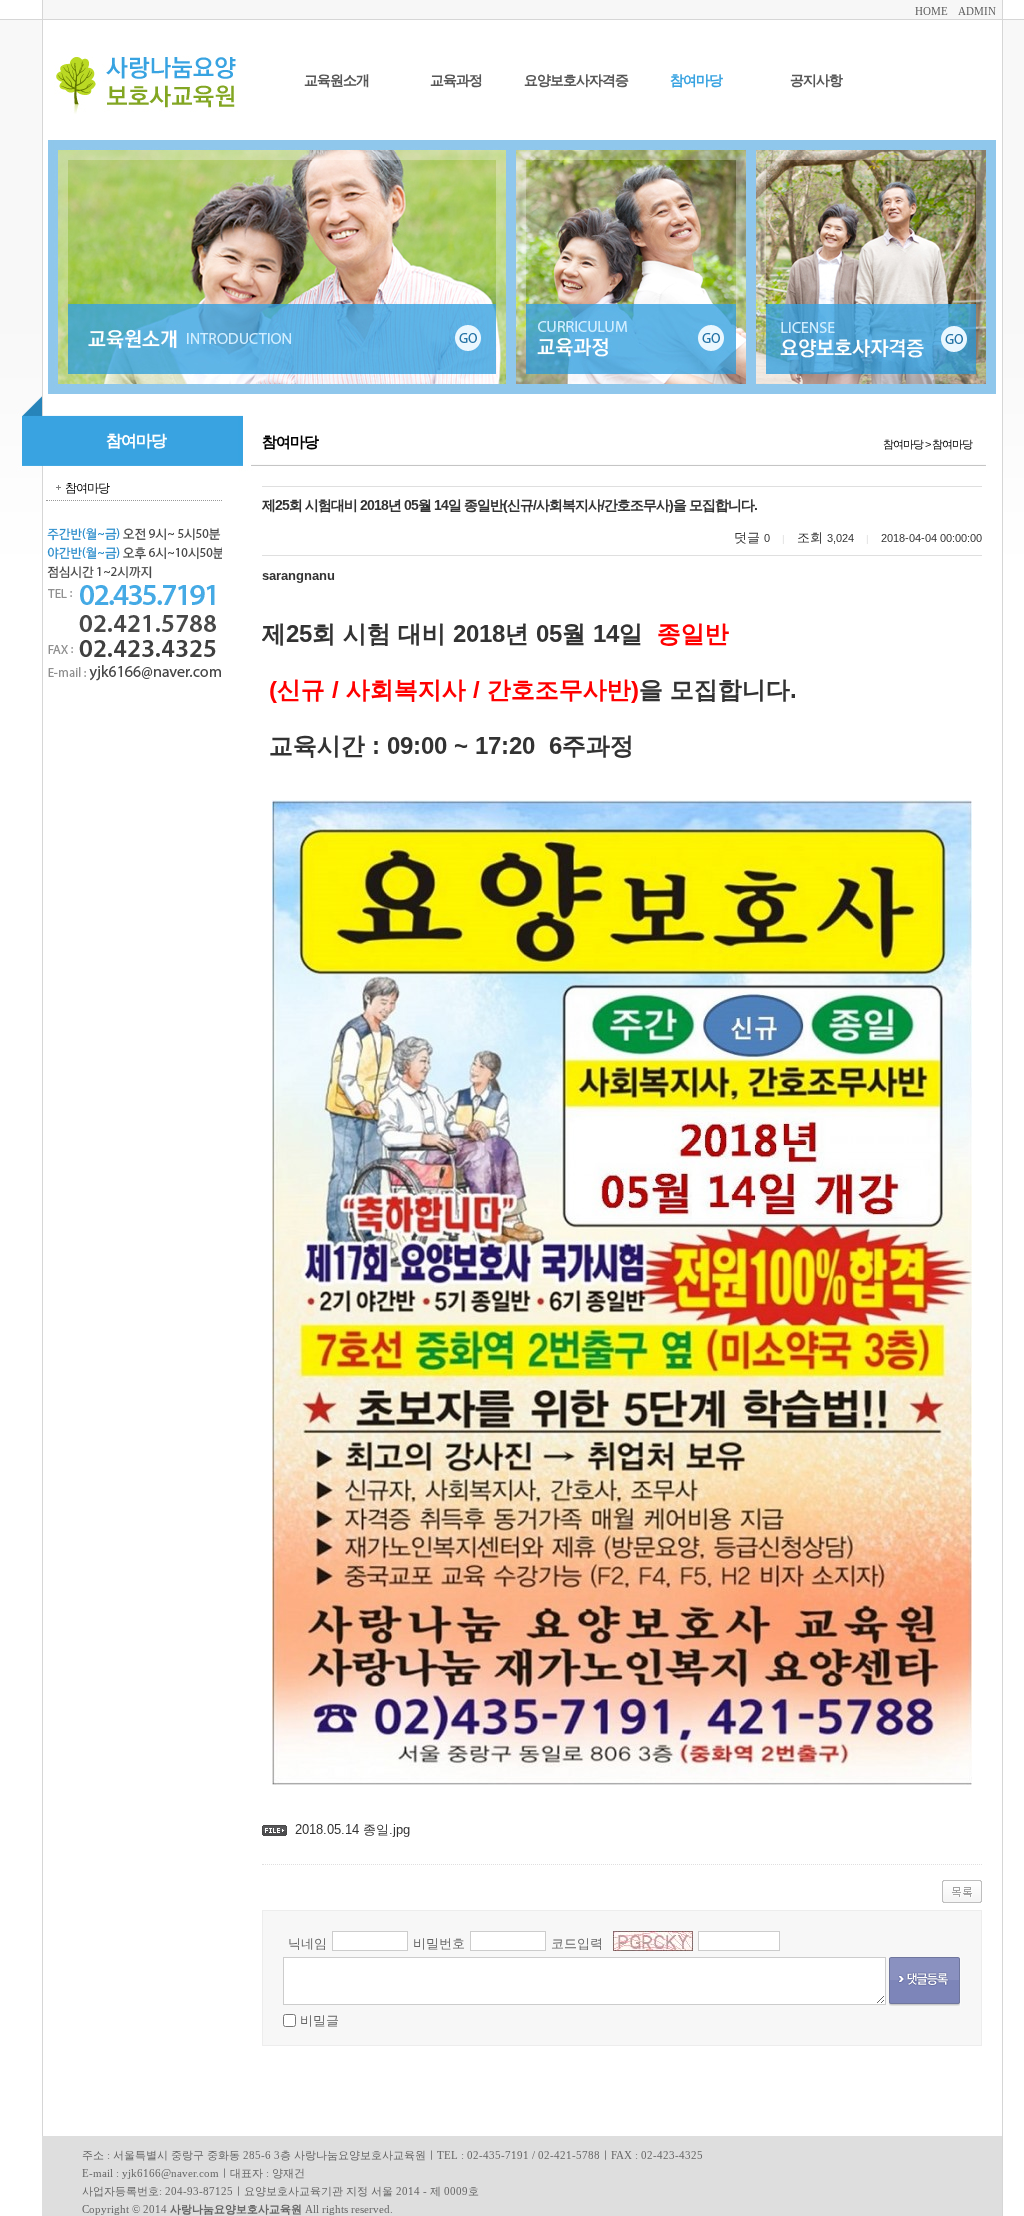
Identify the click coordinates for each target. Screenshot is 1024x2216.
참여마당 (696, 80)
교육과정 (456, 80)
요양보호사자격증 (576, 80)
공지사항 (816, 80)
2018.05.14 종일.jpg (352, 1829)
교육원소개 (336, 80)
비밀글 (319, 2020)
